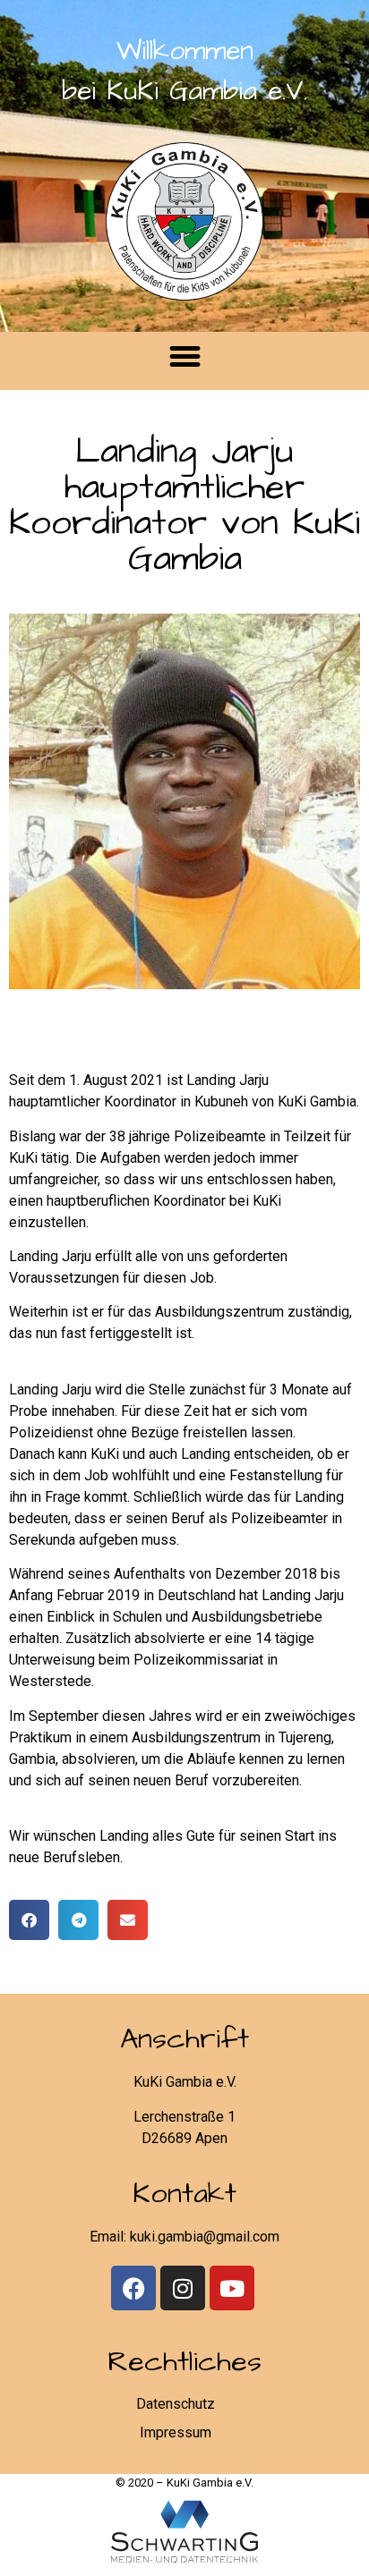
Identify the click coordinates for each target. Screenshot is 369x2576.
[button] (184, 357)
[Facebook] (133, 2288)
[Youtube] (232, 2288)
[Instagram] (183, 2288)
